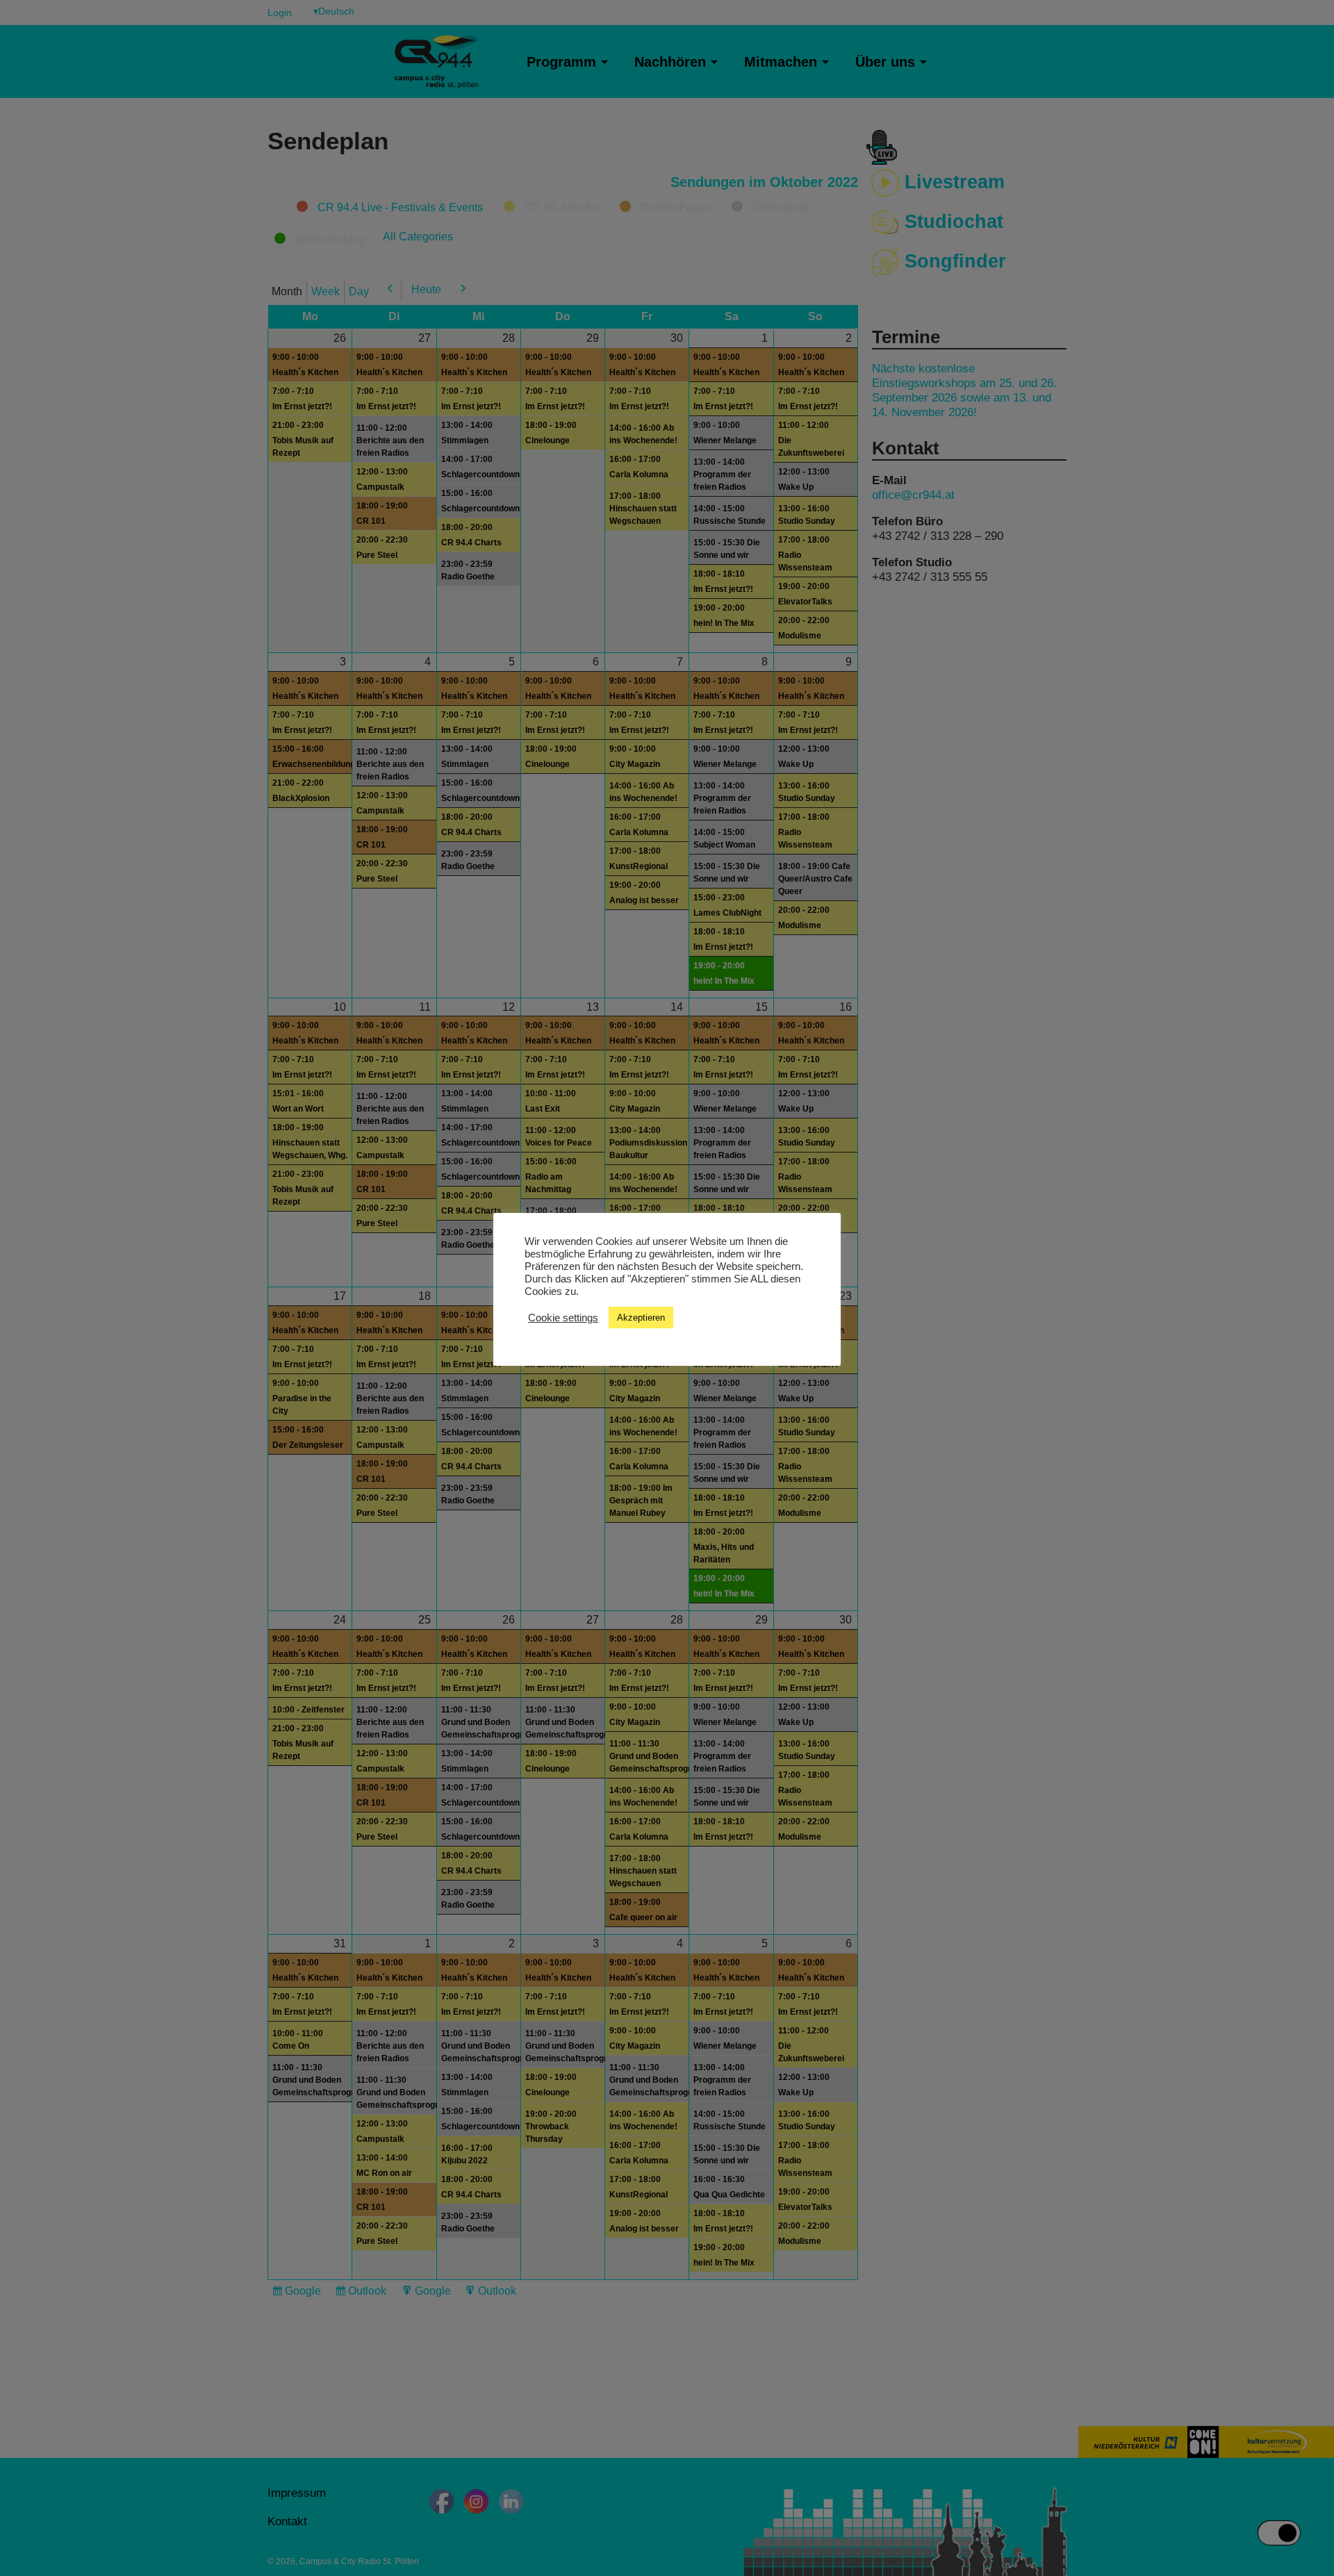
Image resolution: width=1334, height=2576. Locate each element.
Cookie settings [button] (563, 1318)
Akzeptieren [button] (641, 1318)
